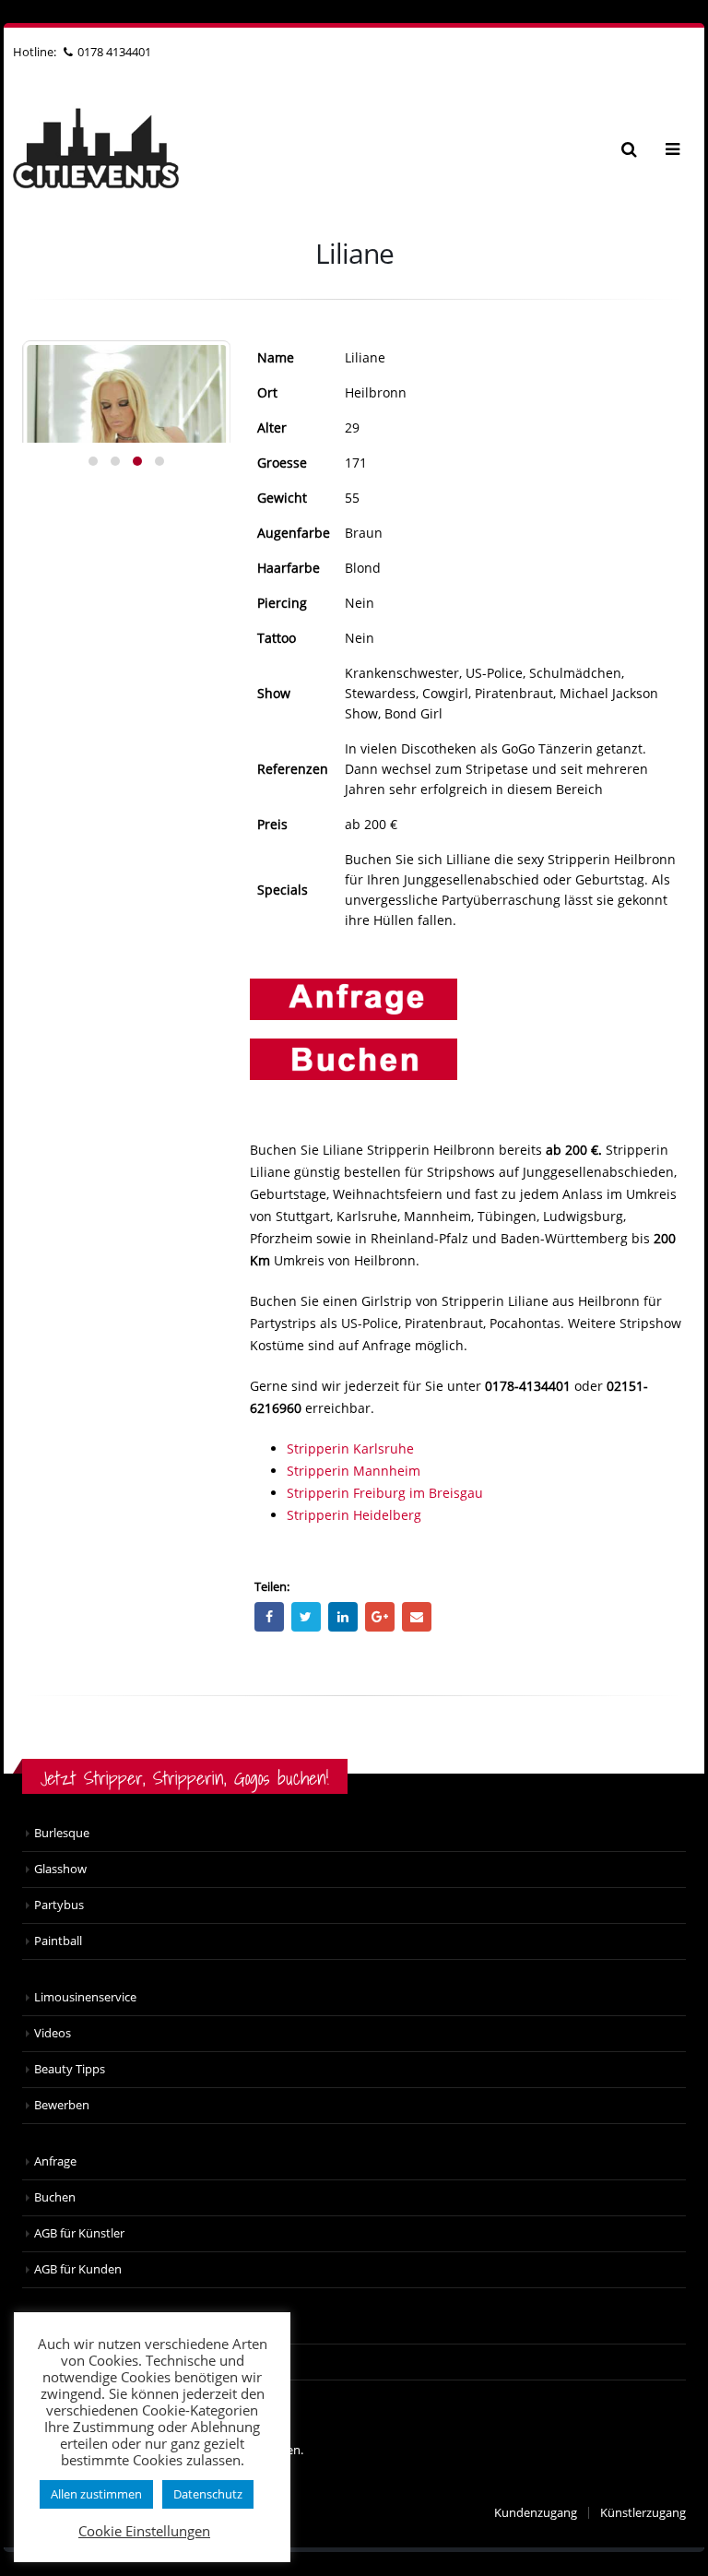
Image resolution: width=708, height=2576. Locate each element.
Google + (380, 1617)
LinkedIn (343, 1617)
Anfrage (55, 2161)
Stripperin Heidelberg (354, 1515)
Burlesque (62, 1833)
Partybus (59, 1905)
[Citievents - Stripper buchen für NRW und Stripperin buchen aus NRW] (96, 148)
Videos (53, 2033)
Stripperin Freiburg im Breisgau (385, 1493)
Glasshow (60, 1869)
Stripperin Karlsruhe (350, 1448)
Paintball (58, 1941)
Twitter (306, 1617)
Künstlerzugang (643, 2513)
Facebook (269, 1617)
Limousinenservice (85, 1997)
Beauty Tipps (70, 2069)
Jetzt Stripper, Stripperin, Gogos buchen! (185, 1778)
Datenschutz (208, 2494)
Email (417, 1617)
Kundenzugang (536, 2513)
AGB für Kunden (78, 2269)
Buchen (55, 2197)
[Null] (354, 1057)
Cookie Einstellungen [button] (144, 2531)
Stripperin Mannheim (354, 1471)
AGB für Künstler (79, 2233)
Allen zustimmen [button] (96, 2494)
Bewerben (62, 2105)
